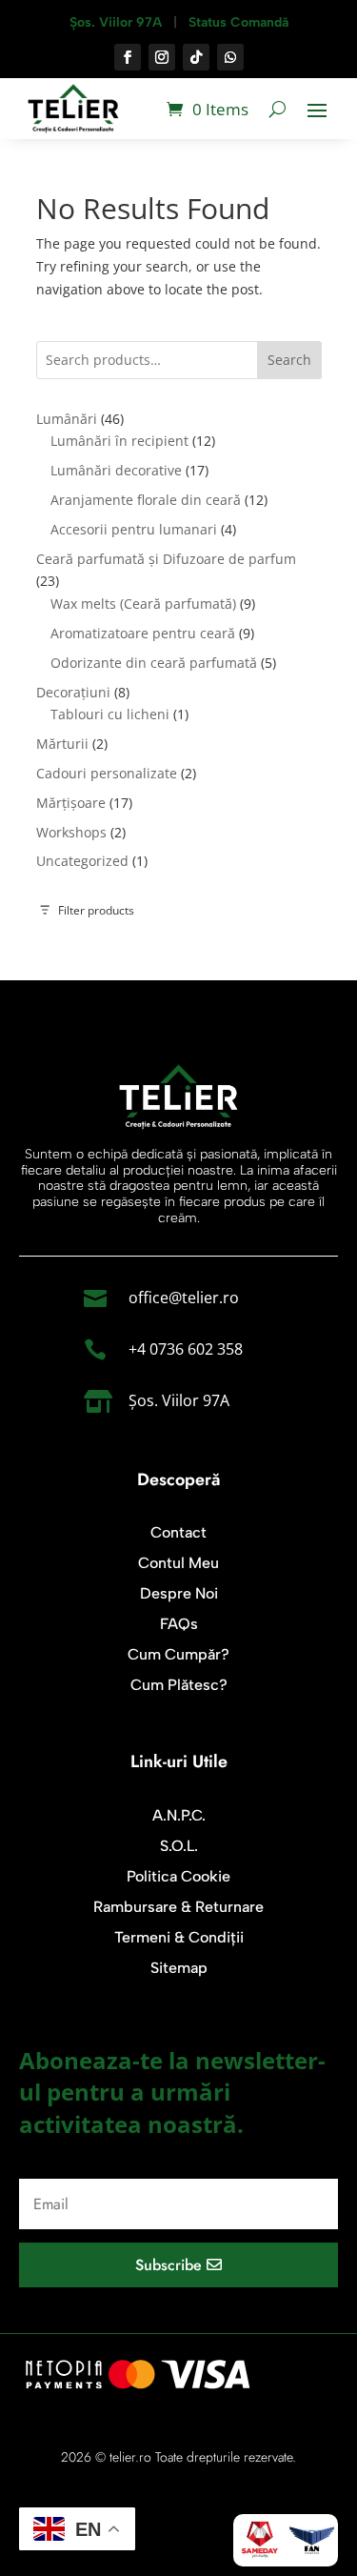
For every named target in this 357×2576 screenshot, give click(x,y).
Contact (178, 1532)
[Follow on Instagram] (162, 57)
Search (289, 360)
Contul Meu (178, 1563)
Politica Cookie (178, 1876)
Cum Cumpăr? (178, 1654)
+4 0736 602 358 (186, 1349)
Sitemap (179, 1968)
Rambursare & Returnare (178, 1907)
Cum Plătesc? (179, 1685)
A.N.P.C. (179, 1815)
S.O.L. (179, 1846)
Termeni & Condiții (179, 1937)
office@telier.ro (184, 1298)
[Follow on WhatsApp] (230, 57)
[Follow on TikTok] (196, 57)
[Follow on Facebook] (128, 57)
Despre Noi (179, 1593)
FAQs (179, 1624)
